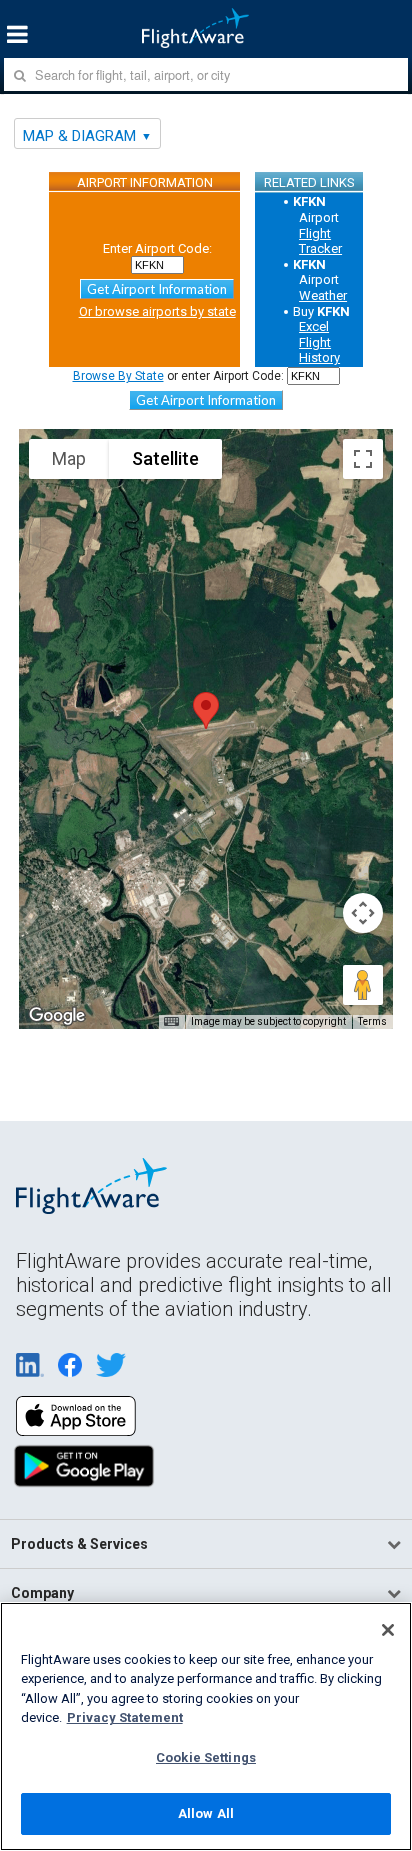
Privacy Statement (125, 1717)
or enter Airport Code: (178, 376)
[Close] (388, 1630)
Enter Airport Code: (157, 248)
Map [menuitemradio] (69, 458)
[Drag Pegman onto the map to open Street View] (363, 985)
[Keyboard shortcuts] (171, 1022)
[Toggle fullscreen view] (363, 459)
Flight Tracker (320, 241)
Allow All (206, 1813)
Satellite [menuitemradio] (165, 458)
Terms (372, 1021)
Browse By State (118, 376)
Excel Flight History (319, 342)
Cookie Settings (206, 1757)
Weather (323, 295)
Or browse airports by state (157, 311)
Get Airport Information (157, 289)
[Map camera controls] (363, 913)
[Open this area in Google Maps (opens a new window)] (57, 1016)
